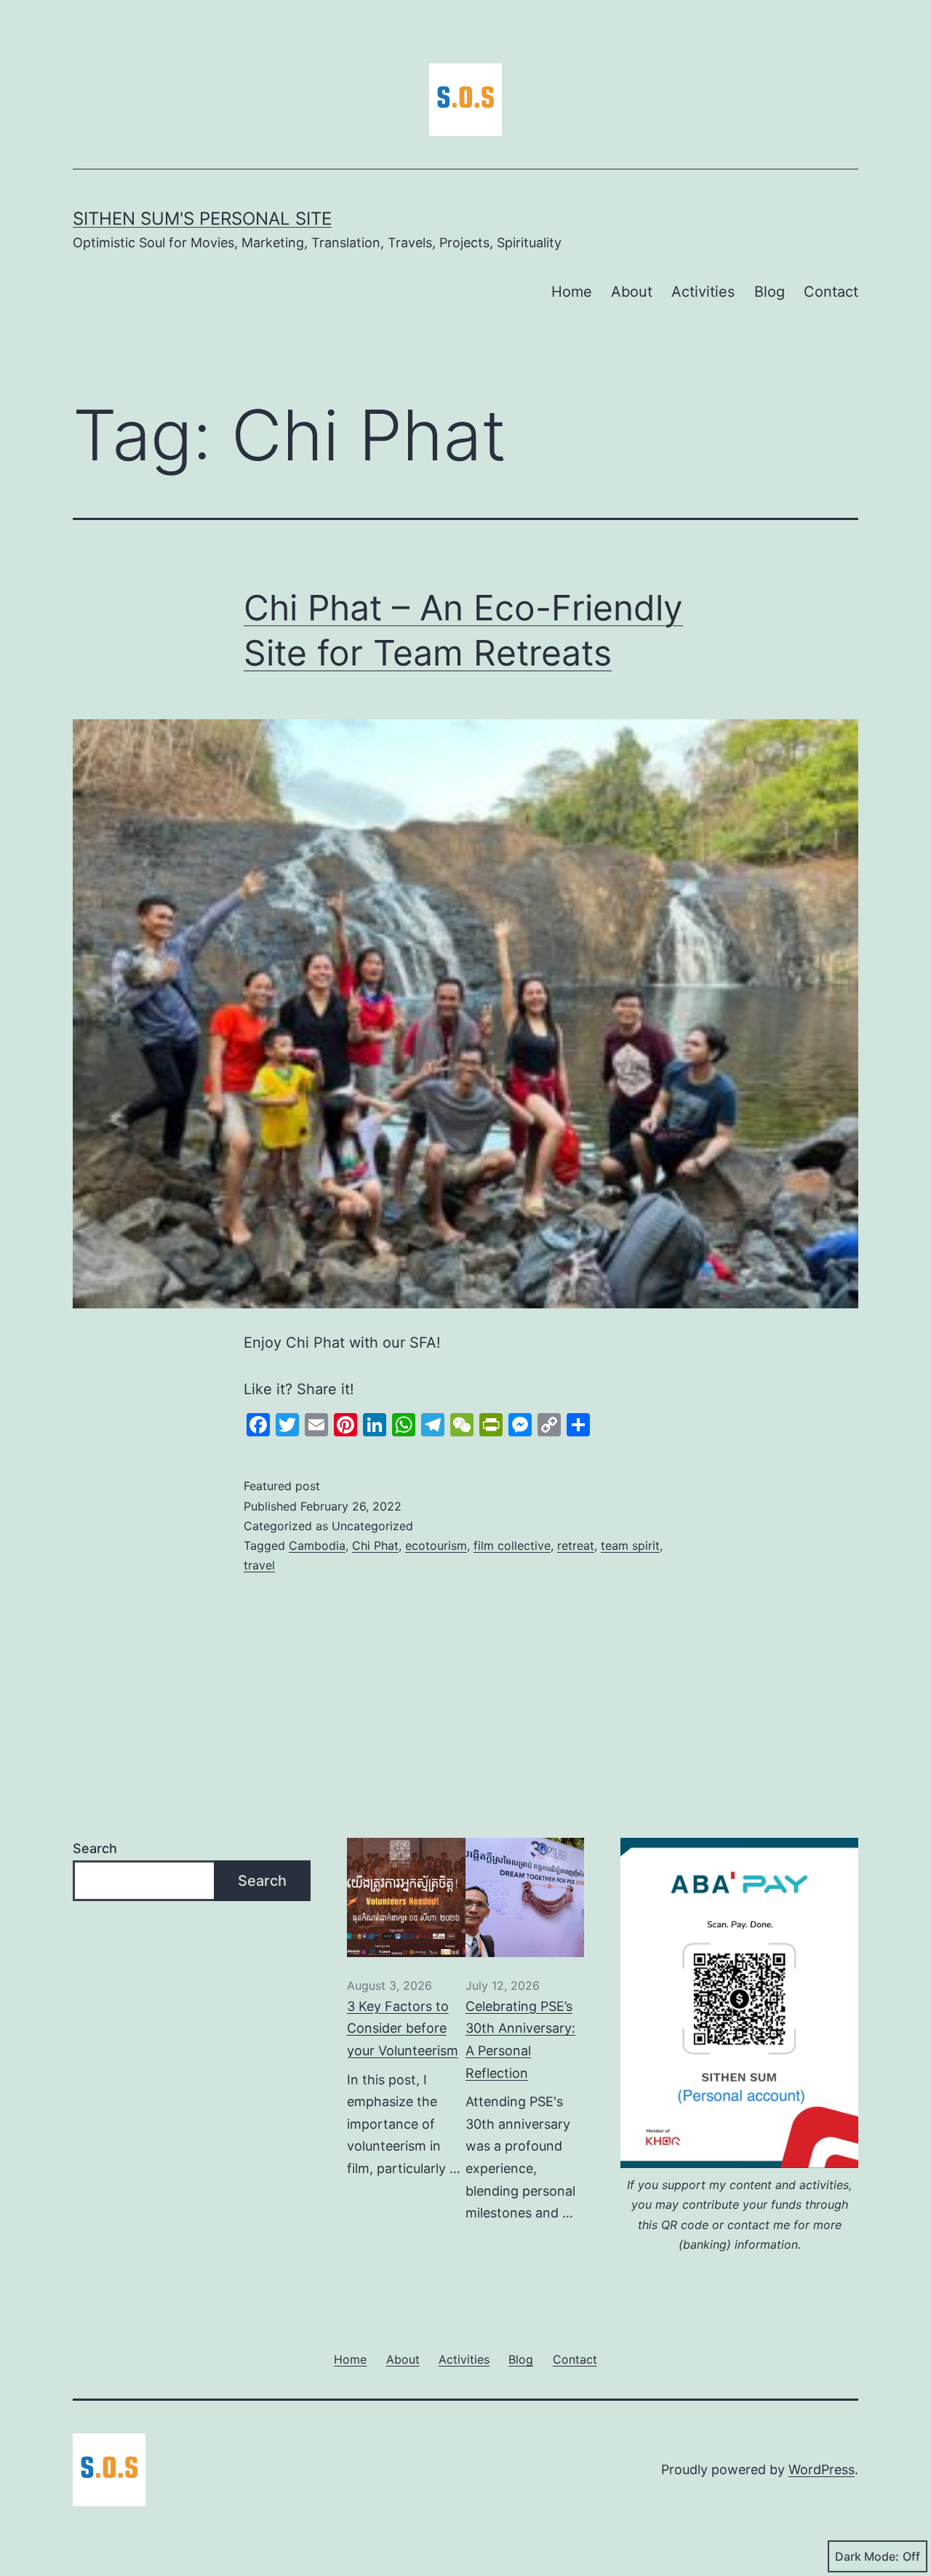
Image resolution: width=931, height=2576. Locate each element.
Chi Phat (375, 1545)
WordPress (822, 2469)
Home (572, 292)
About (632, 292)
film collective (512, 1545)
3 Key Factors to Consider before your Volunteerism (403, 2028)
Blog (770, 292)
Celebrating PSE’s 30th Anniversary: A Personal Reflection (520, 2040)
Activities (703, 292)
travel (259, 1565)
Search (95, 1848)
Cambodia (317, 1545)
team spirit (630, 1545)
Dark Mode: (867, 2556)
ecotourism (436, 1545)
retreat (576, 1545)
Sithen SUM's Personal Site (202, 219)
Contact (831, 292)
